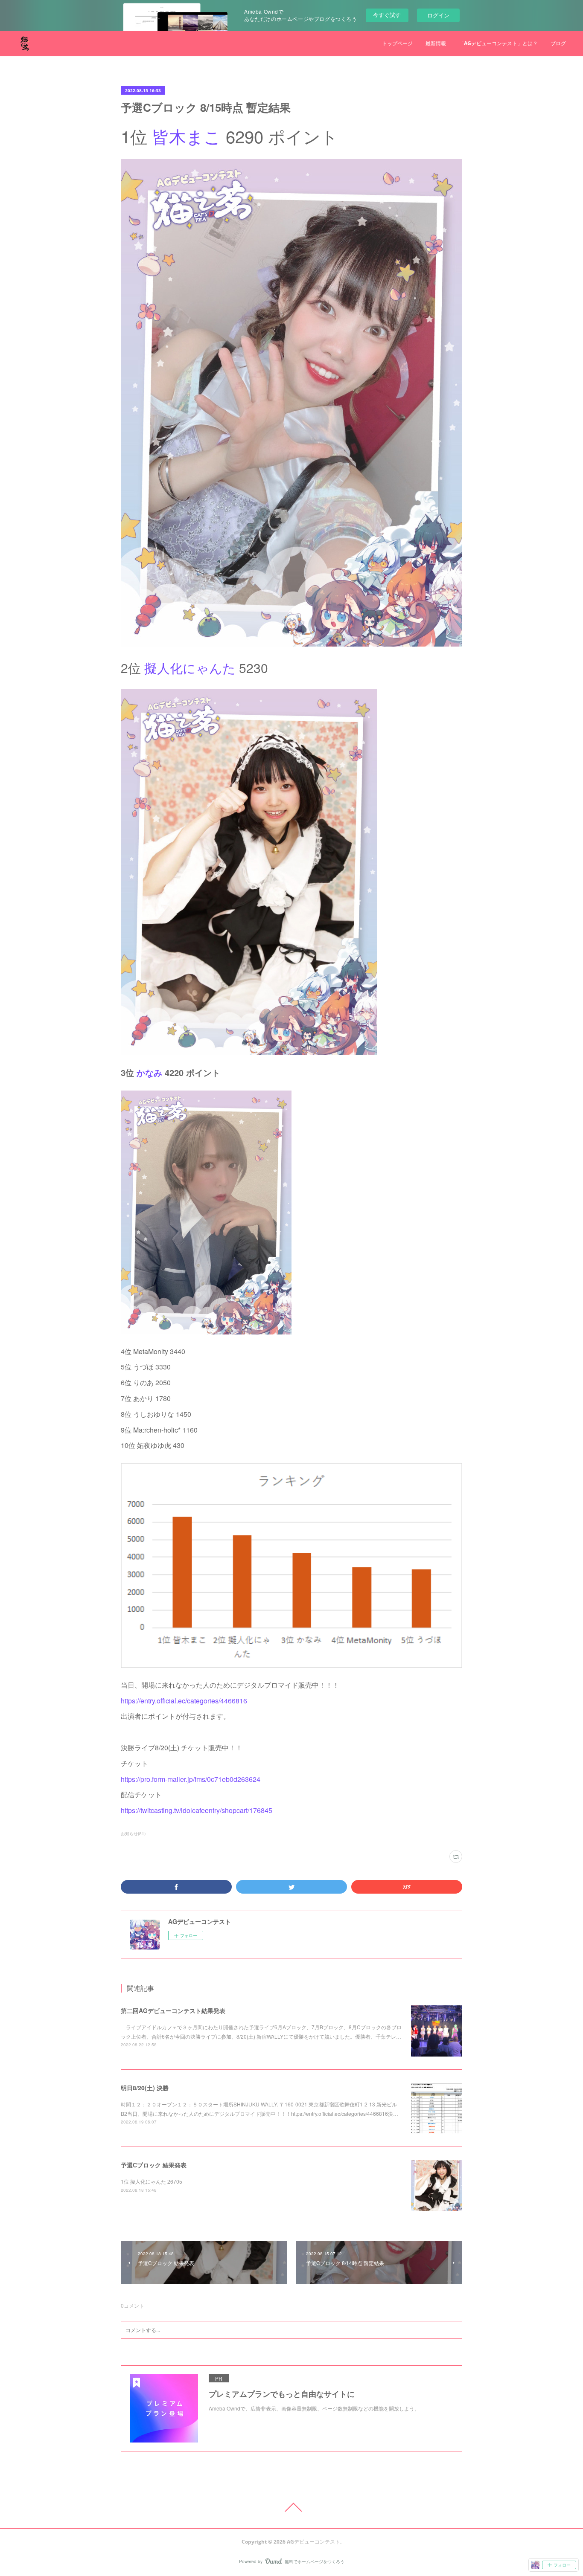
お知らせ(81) (133, 1833)
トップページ (397, 43)
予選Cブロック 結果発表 (154, 2165)
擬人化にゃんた (190, 668)
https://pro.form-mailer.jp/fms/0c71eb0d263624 (191, 1779)
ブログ (558, 43)
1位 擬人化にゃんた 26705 (152, 2181)
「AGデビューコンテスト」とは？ (498, 43)
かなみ (149, 1072)
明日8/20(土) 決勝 (145, 2088)
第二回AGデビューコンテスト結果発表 (173, 2010)
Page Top (291, 2507)
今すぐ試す (387, 15)
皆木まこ (187, 136)
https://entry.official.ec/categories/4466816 (184, 1701)
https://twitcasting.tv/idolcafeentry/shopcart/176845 (197, 1810)
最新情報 (436, 43)
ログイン (438, 15)
